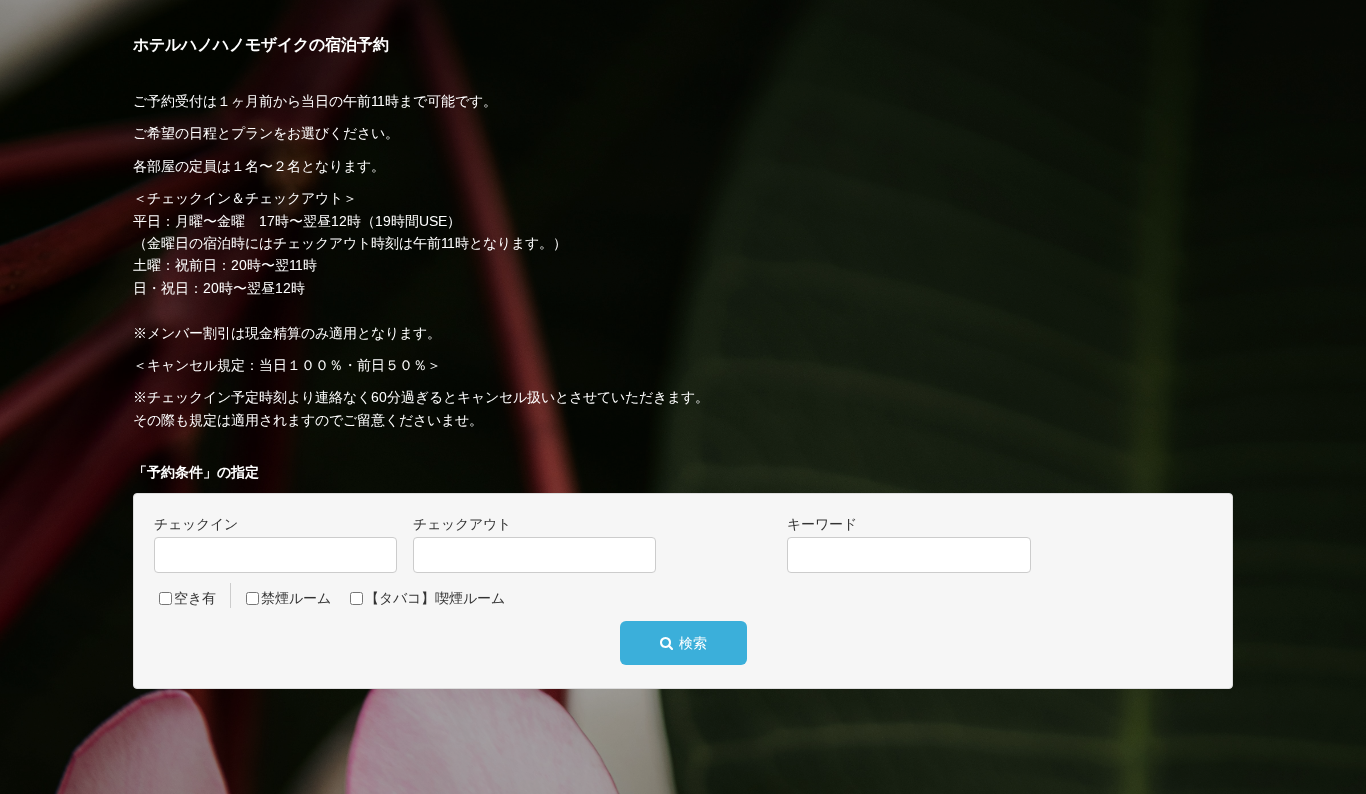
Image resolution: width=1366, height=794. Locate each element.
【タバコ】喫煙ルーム (435, 598)
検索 (691, 643)
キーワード (822, 524)
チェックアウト (462, 524)
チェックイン (196, 524)
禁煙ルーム (296, 598)
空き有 (195, 598)
